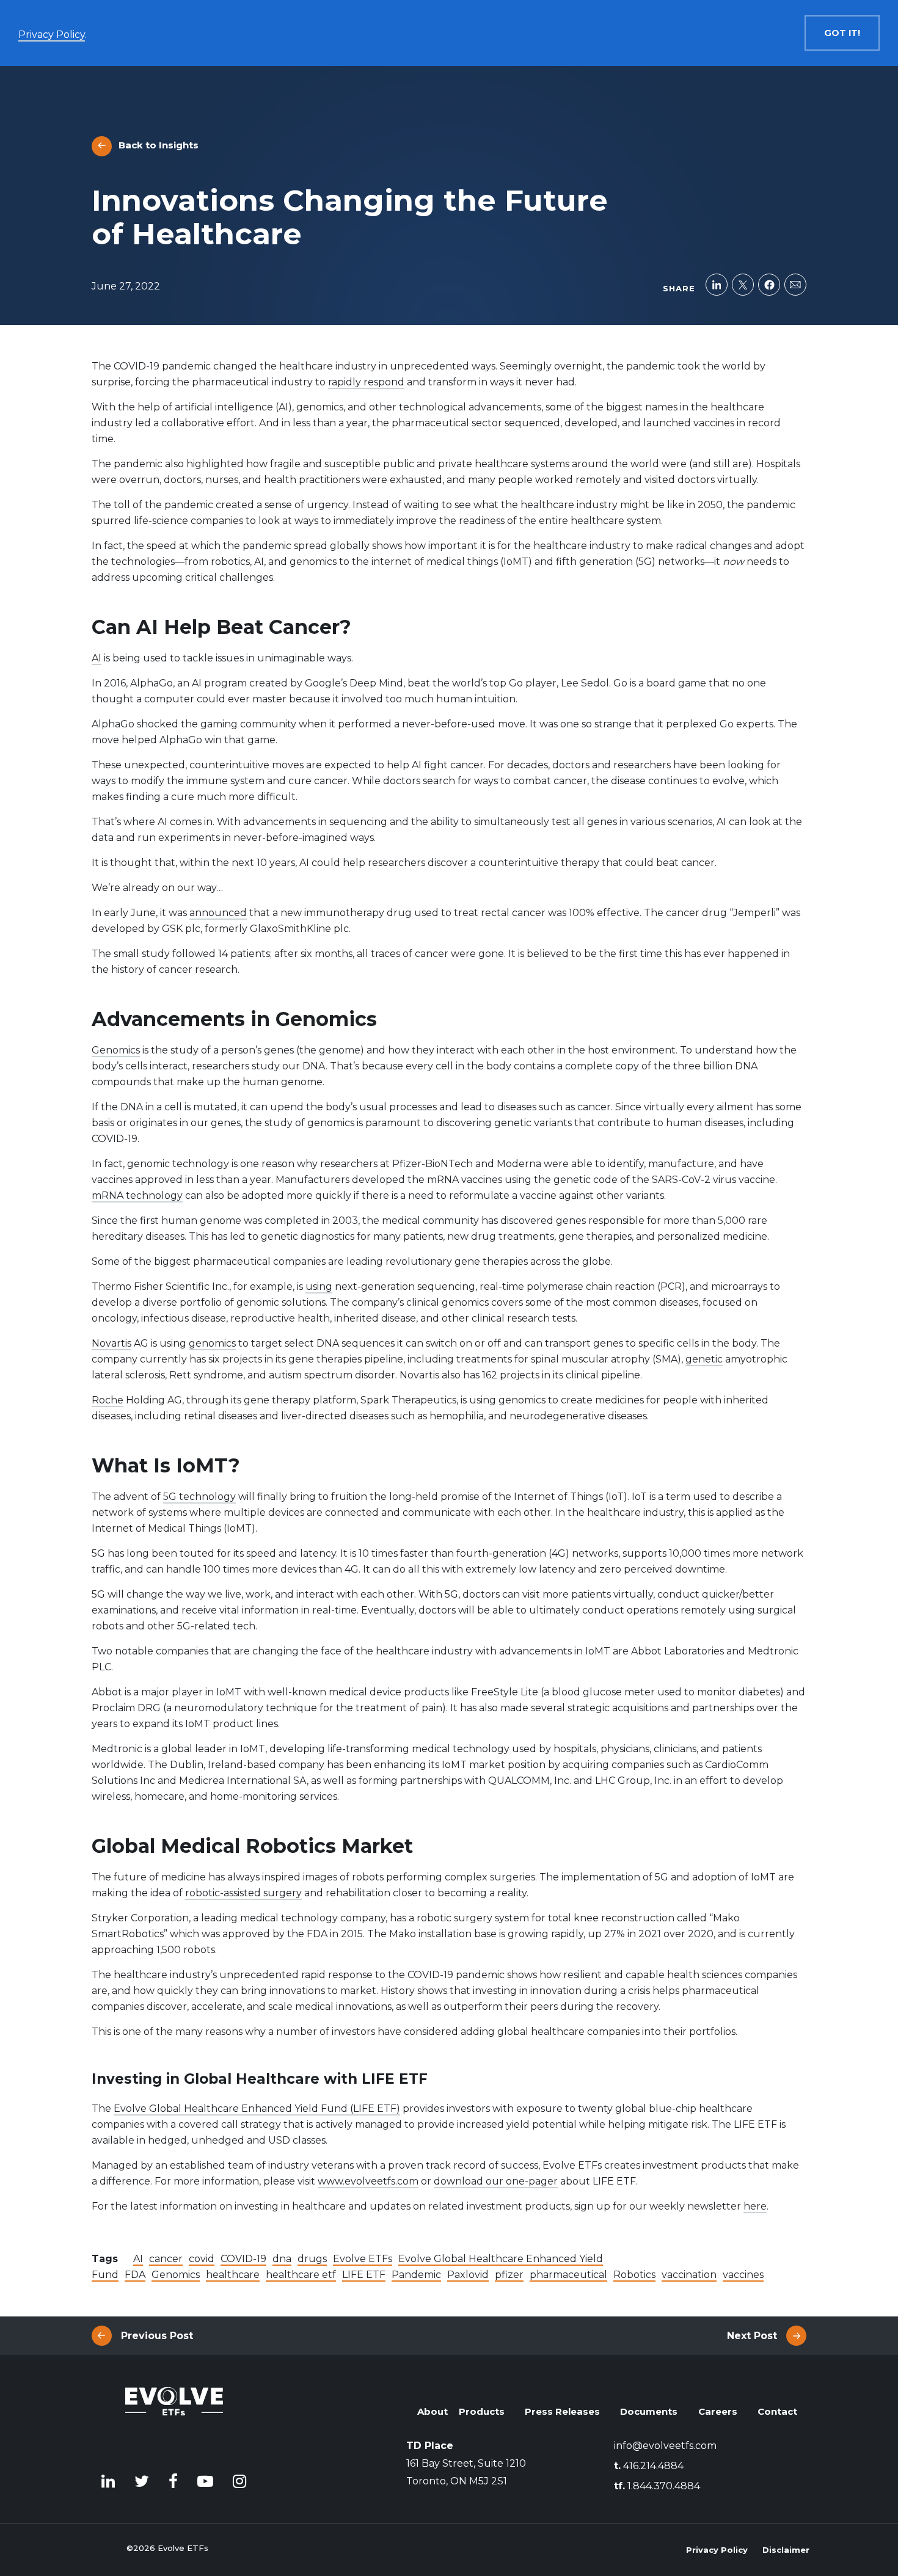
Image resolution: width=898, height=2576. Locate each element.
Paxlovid (468, 2275)
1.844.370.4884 (657, 2486)
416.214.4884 (649, 2466)
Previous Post (157, 2336)
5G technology (199, 1497)
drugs (312, 2259)
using (319, 1286)
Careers (718, 2411)
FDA (135, 2275)
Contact (777, 2411)
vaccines (743, 2275)
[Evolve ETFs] (174, 2419)
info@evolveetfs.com (665, 2446)
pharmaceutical (568, 2275)
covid (202, 2259)
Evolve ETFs (363, 2259)
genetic (704, 1359)
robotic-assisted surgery (243, 1893)
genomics (212, 1343)
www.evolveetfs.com (368, 2181)
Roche (108, 1400)
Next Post (752, 2336)
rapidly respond (366, 382)
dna (282, 2259)
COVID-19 (243, 2259)
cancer (166, 2259)
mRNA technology (137, 1195)
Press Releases (562, 2411)
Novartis (111, 1343)
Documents (649, 2411)
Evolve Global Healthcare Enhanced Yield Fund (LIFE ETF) (257, 2108)
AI (97, 658)
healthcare (233, 2275)
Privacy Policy (717, 2550)
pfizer (509, 2275)
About (433, 2411)
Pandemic (416, 2275)
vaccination (689, 2275)
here (755, 2206)
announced (218, 913)
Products (482, 2411)
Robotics (634, 2275)
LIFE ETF (364, 2275)
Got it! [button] (842, 33)
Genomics (116, 1050)
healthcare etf (301, 2275)
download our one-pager (496, 2181)
